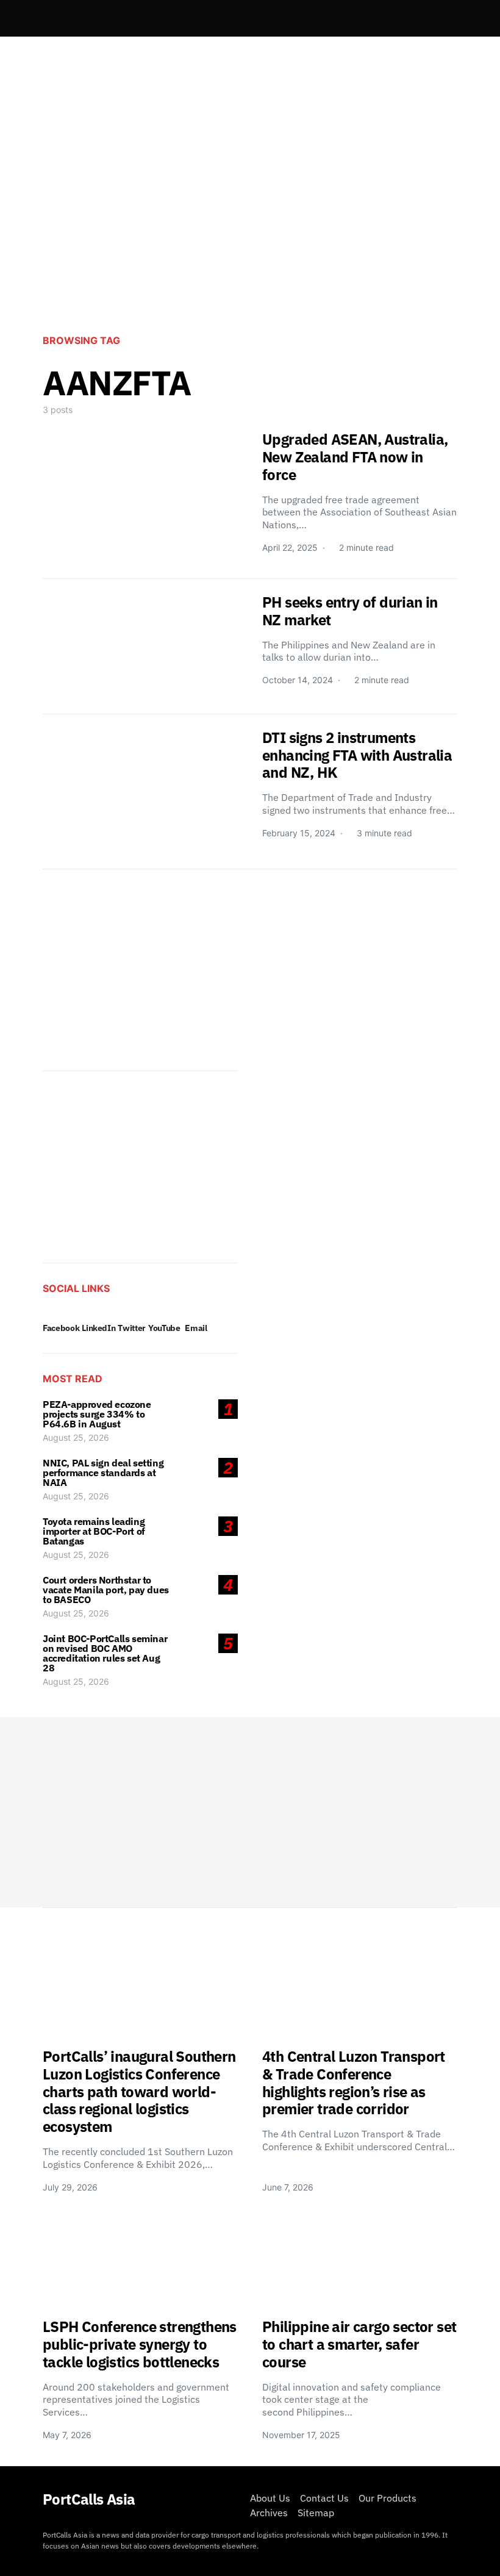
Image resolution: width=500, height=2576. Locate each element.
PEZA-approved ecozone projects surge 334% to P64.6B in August (97, 1414)
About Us (270, 2498)
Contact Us (324, 2498)
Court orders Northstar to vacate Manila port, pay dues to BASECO (106, 1590)
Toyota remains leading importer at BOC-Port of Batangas (94, 1531)
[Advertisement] (250, 223)
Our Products (387, 2498)
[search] (443, 18)
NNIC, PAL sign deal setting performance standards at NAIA (103, 1473)
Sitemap (316, 2513)
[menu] (48, 18)
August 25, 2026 (76, 1437)
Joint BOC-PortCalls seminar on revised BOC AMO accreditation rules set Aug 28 (105, 1653)
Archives (269, 2513)
